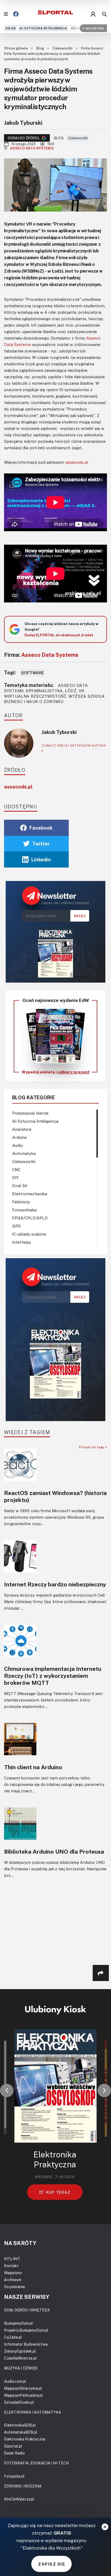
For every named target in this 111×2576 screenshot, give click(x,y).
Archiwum (13, 2280)
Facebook (41, 828)
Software (32, 673)
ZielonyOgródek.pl (20, 2351)
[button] (7, 2090)
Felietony (21, 1202)
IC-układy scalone (29, 1234)
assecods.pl (77, 462)
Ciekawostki (63, 48)
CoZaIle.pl (13, 2337)
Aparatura (22, 1129)
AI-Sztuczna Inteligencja (43, 28)
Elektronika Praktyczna (25, 2439)
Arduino (78, 28)
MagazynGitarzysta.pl (23, 2388)
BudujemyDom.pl (18, 2323)
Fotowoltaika (24, 1210)
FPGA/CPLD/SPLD (30, 1218)
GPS (16, 1226)
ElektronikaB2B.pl (20, 2425)
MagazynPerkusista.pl (23, 2395)
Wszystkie (95, 28)
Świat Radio (14, 2453)
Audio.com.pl (15, 2381)
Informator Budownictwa (26, 2344)
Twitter (41, 844)
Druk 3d (20, 1186)
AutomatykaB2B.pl (21, 2432)
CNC (16, 1169)
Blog (41, 48)
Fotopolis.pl (14, 2476)
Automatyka (24, 1153)
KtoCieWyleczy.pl (19, 2499)
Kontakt (11, 2266)
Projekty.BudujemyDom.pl (26, 2330)
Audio (18, 1145)
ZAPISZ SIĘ (51, 2564)
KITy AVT (12, 2259)
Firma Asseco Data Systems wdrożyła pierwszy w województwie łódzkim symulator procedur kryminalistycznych (54, 53)
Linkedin (41, 859)
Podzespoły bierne (30, 1113)
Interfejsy (22, 1242)
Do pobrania (14, 2287)
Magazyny (13, 2273)
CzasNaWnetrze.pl (20, 2358)
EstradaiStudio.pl (19, 2402)
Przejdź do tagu (92, 1447)
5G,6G (11, 28)
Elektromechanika (30, 1194)
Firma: (41, 655)
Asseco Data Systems (32, 148)
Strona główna (16, 48)
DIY (15, 1178)
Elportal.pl (13, 2446)
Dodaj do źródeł (24, 138)
